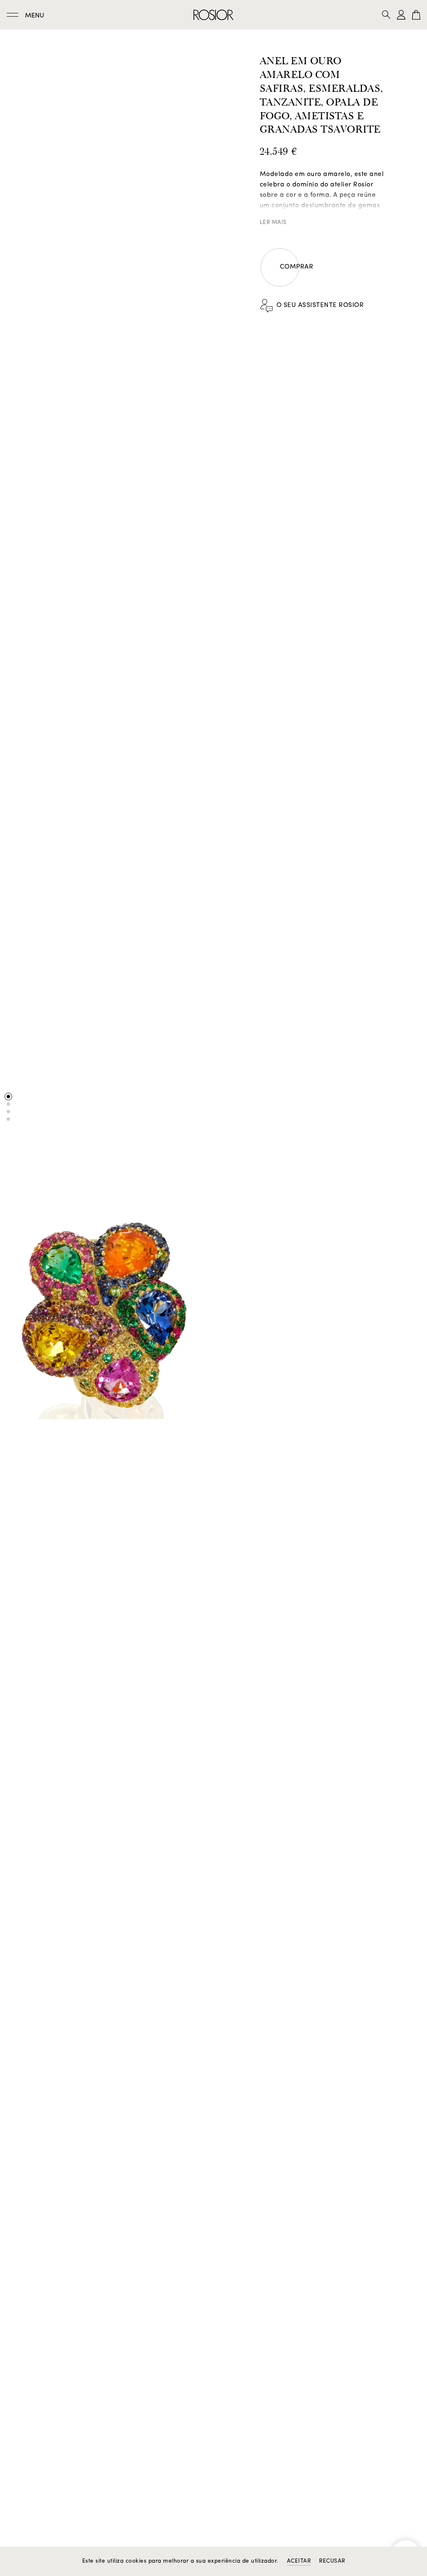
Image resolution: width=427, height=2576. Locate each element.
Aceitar (299, 2561)
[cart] (416, 15)
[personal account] (401, 15)
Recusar (332, 2561)
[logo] (213, 15)
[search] (389, 15)
